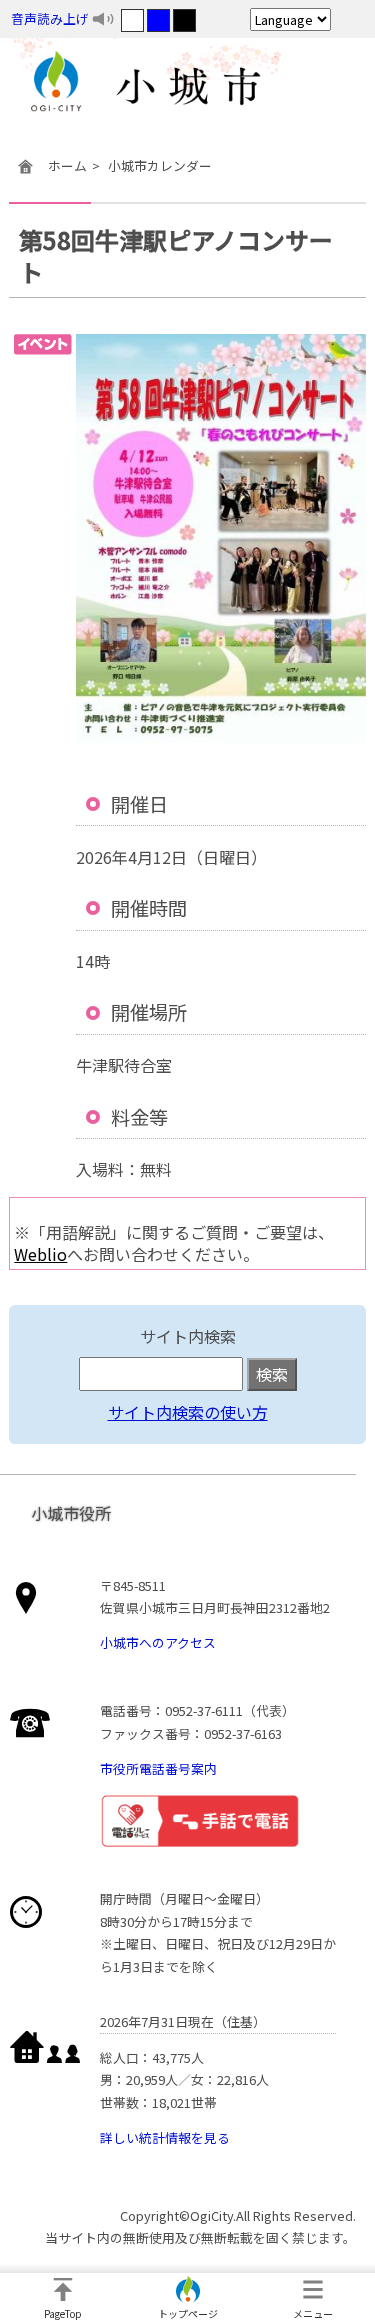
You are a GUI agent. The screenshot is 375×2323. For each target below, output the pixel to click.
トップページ (188, 2313)
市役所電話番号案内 (158, 1768)
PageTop (63, 2313)
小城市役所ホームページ (187, 85)
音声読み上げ (50, 18)
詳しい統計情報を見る (165, 2137)
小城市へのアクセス (158, 1642)
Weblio (40, 1254)
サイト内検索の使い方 (188, 1412)
